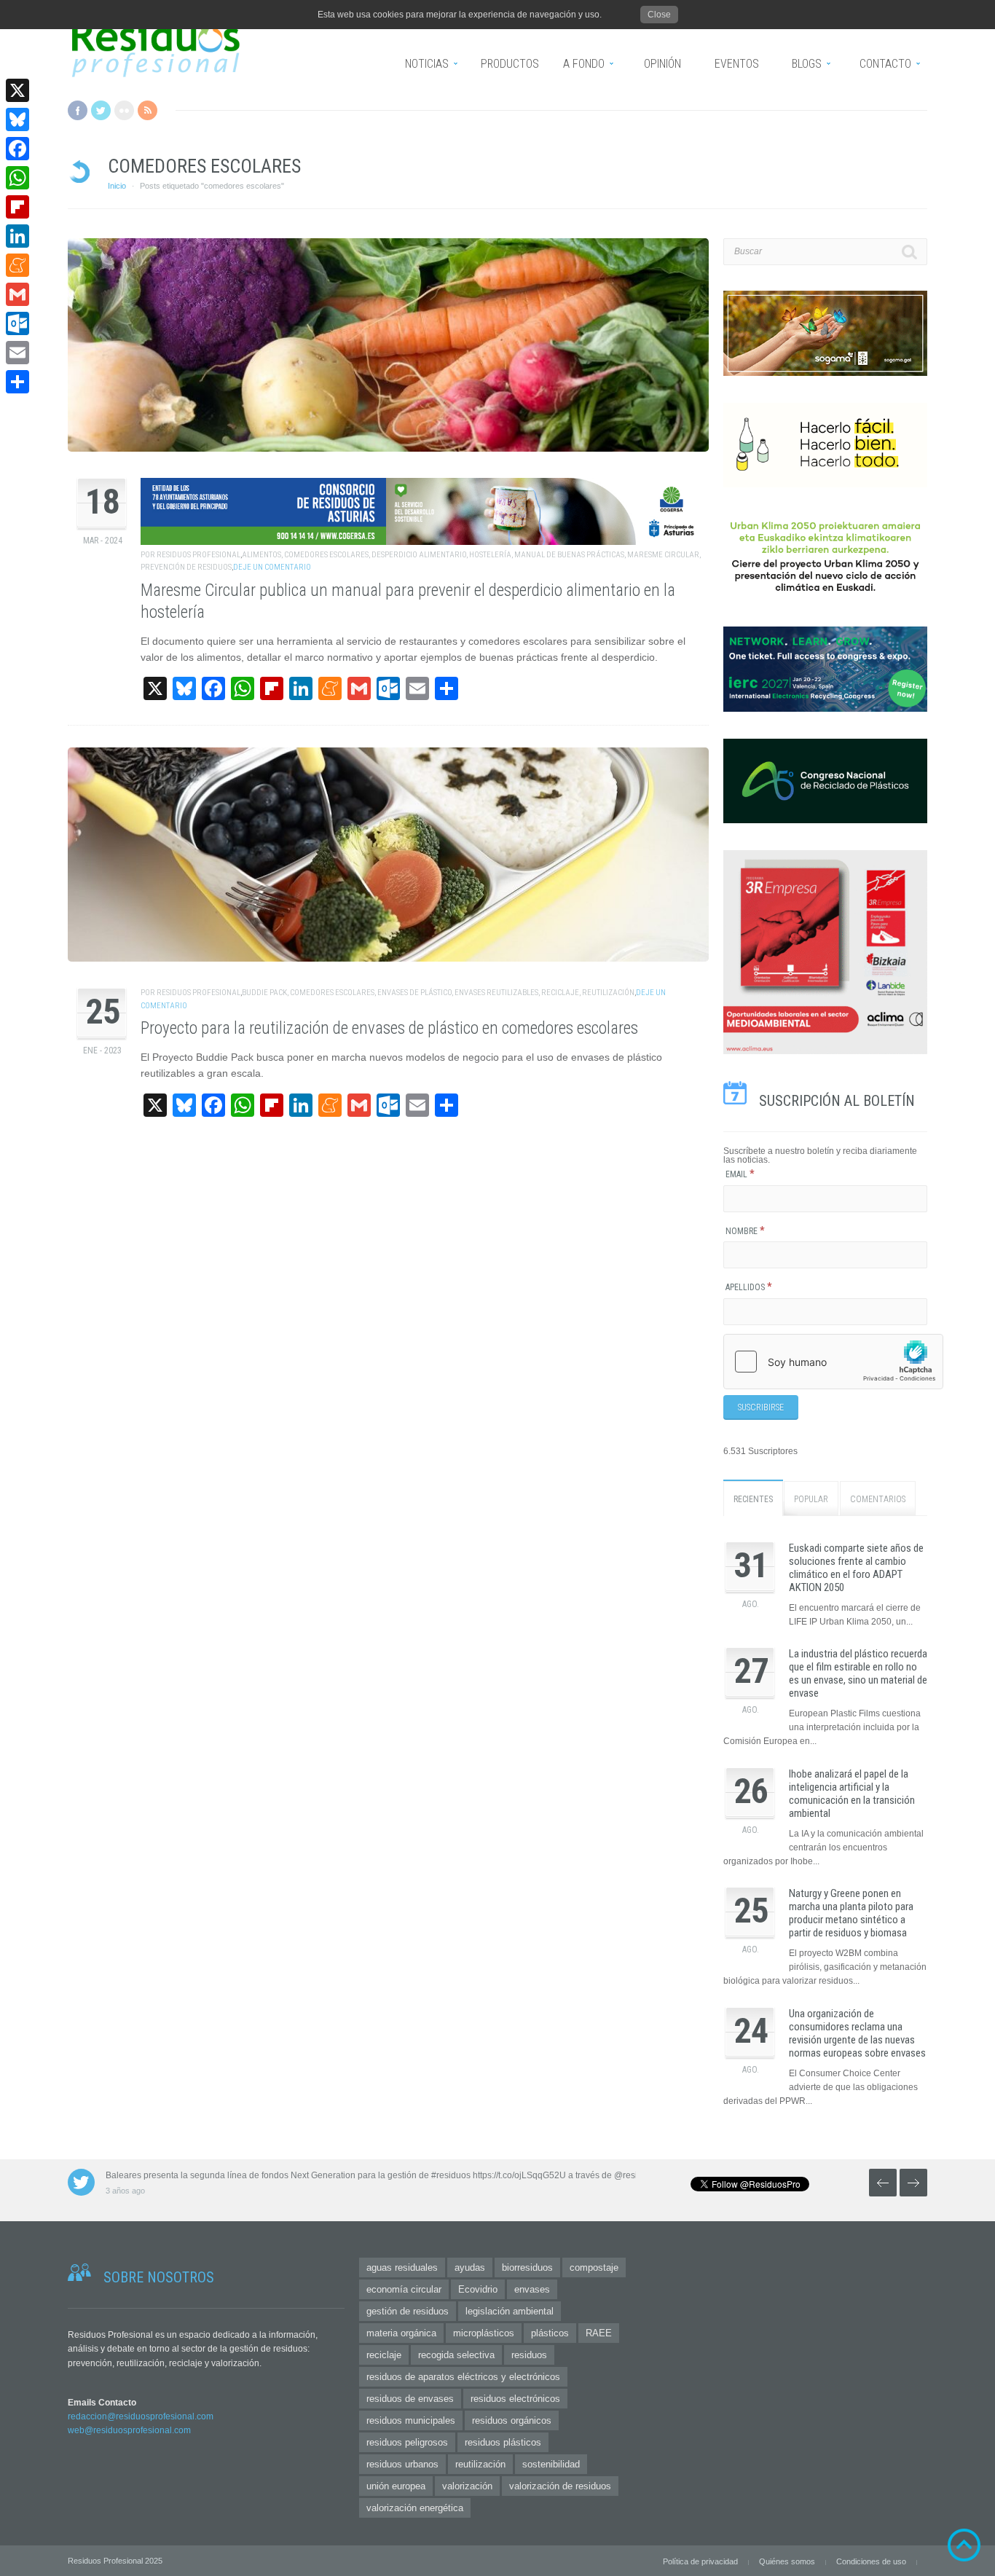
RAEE (599, 2333)
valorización (467, 2486)
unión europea (396, 2486)
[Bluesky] (17, 119)
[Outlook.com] (17, 323)
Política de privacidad (700, 2561)
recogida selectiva (456, 2355)
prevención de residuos (186, 567)
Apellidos (749, 1287)
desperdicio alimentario (419, 555)
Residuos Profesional (198, 555)
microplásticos (484, 2333)
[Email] (17, 353)
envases (532, 2289)
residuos (529, 2355)
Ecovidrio (478, 2289)
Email (740, 1174)
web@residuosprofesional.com (129, 2430)
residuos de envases (410, 2399)
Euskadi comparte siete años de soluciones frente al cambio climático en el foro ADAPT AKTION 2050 (856, 1568)
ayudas (470, 2267)
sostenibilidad (551, 2464)
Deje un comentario (272, 567)
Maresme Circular (663, 555)
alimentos (261, 555)
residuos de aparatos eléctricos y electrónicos (463, 2377)
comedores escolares (326, 555)
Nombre (745, 1231)
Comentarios (878, 1499)
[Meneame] (17, 265)
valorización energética (415, 2508)
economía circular (404, 2289)
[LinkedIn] (17, 236)
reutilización (608, 993)
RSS (148, 110)
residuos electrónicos (515, 2399)
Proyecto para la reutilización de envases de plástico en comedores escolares (389, 1028)
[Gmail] (17, 294)
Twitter (101, 110)
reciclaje (560, 993)
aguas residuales (402, 2267)
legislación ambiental (510, 2311)
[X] (17, 90)
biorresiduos (527, 2267)
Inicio (117, 186)
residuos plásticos (503, 2442)
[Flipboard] (17, 207)
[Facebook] (17, 149)
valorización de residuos (560, 2486)
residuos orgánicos (512, 2420)
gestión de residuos (408, 2311)
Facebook (78, 110)
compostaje (594, 2267)
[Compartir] (17, 382)
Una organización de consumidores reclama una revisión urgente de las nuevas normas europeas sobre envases (857, 2033)
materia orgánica (401, 2333)
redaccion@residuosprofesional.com (141, 2416)
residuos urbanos (402, 2464)
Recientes (753, 1499)
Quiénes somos (787, 2561)
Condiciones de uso (871, 2561)
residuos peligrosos (407, 2442)
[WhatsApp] (17, 178)
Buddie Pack (264, 993)
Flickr (124, 110)
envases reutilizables (496, 993)
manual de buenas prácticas (569, 555)
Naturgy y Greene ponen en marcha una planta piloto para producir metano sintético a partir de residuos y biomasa (851, 1913)
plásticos (550, 2333)
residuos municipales (411, 2420)
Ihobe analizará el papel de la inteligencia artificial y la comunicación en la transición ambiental (852, 1794)
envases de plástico (414, 993)
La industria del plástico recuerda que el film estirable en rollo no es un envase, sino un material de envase (858, 1673)
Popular (811, 1499)
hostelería (490, 555)
